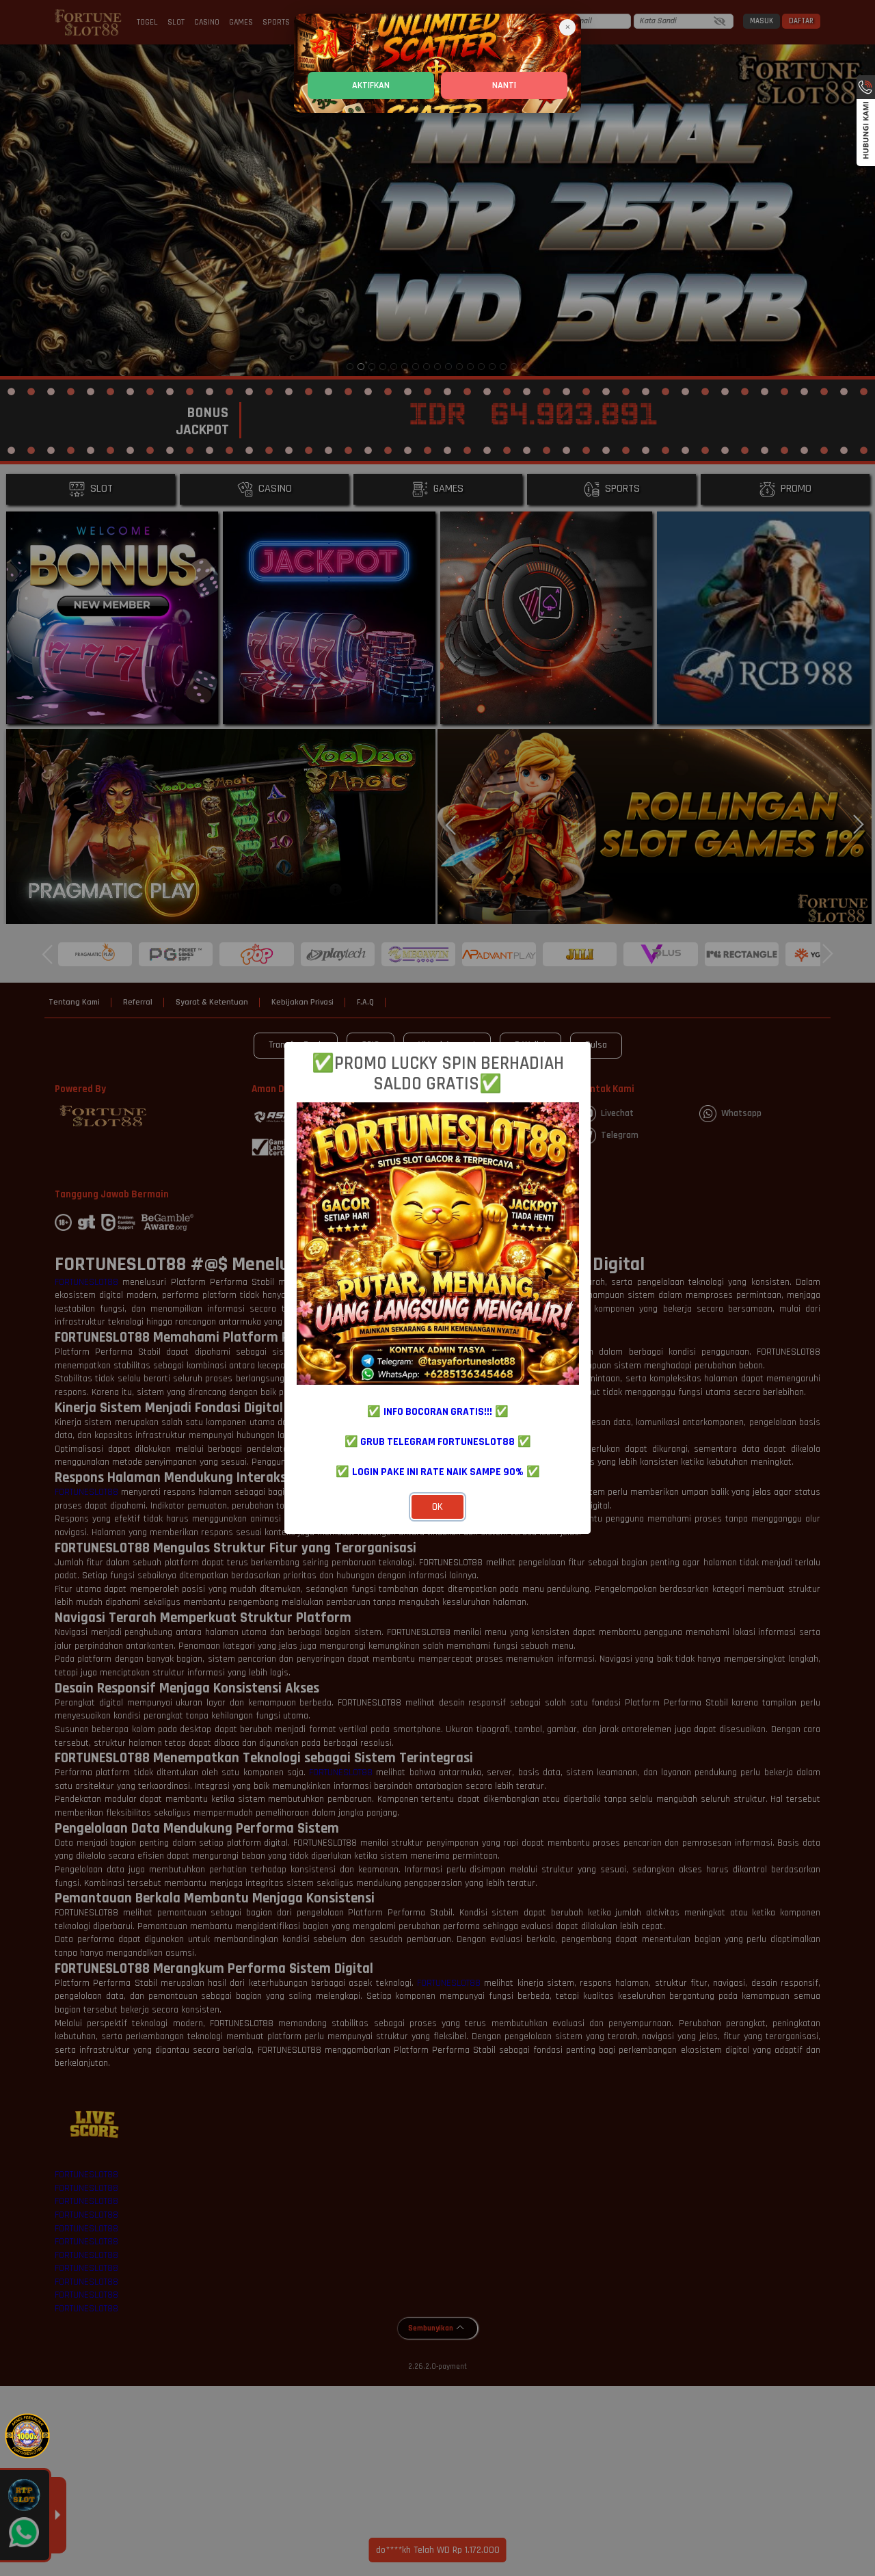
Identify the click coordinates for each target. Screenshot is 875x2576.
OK (437, 1507)
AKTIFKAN (371, 85)
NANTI (504, 85)
